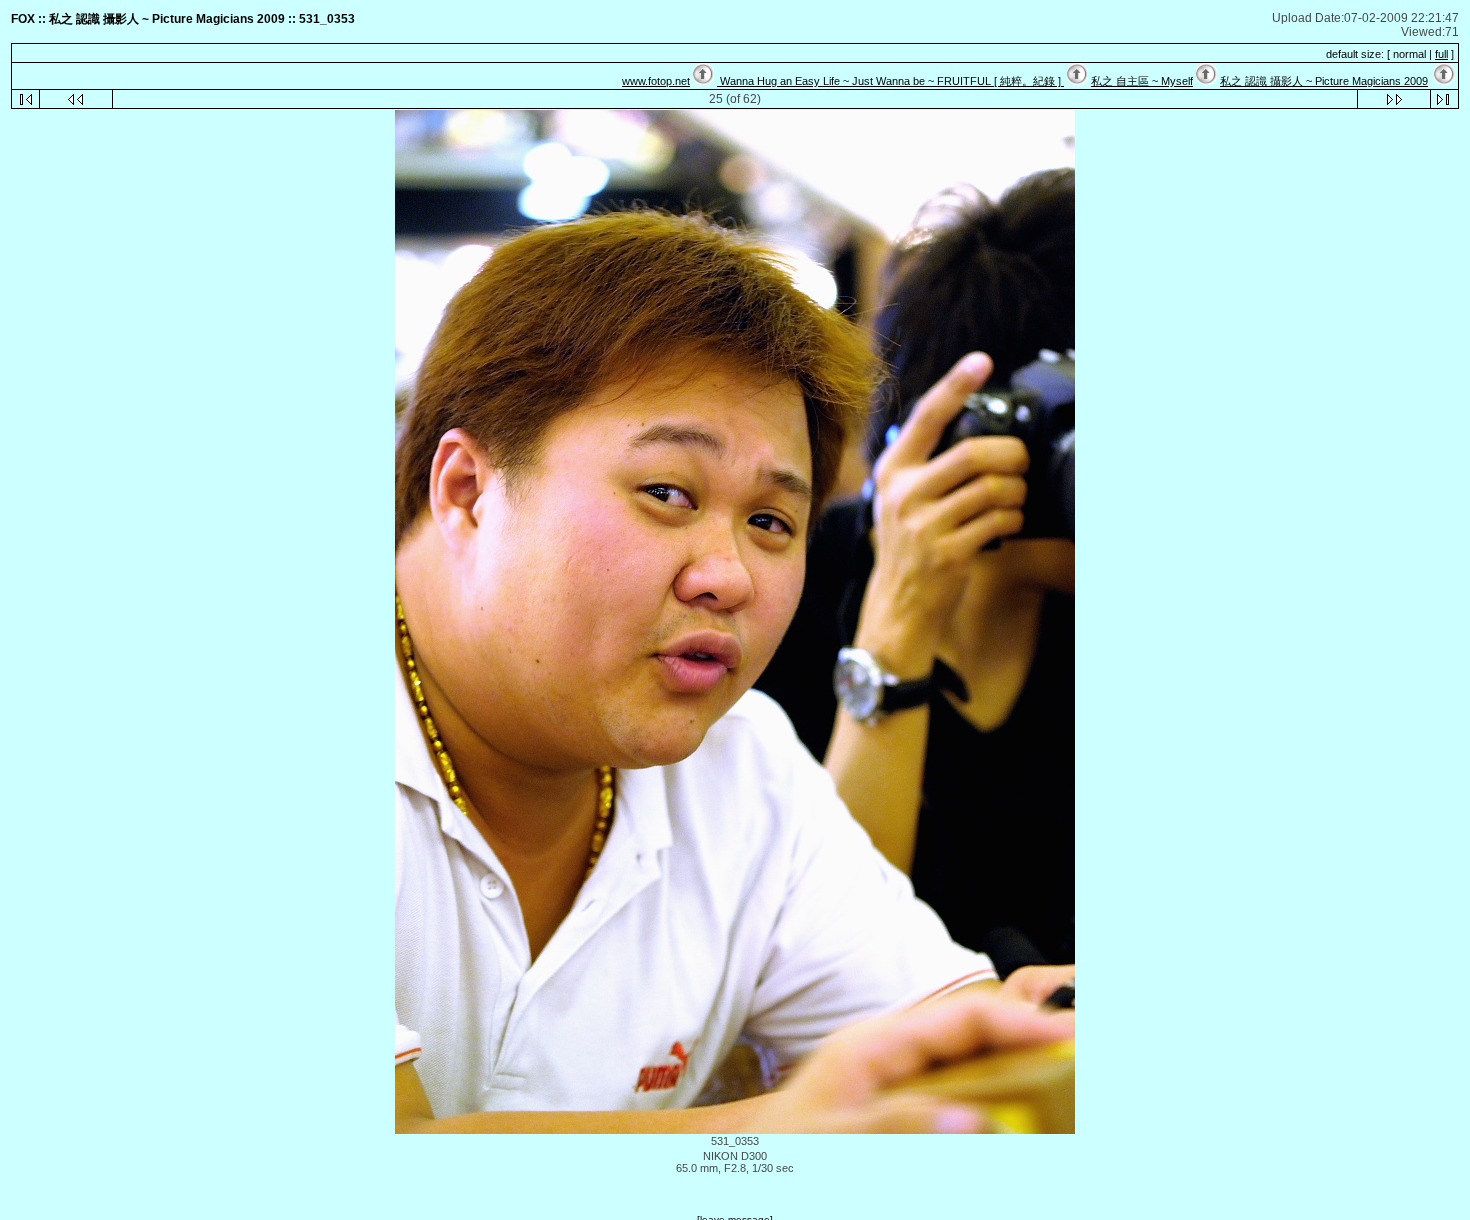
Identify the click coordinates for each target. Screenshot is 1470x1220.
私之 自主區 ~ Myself (1142, 81)
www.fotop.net (656, 81)
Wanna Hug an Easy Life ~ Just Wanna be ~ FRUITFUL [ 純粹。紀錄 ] (890, 81)
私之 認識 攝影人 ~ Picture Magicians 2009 (1324, 81)
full (1441, 54)
